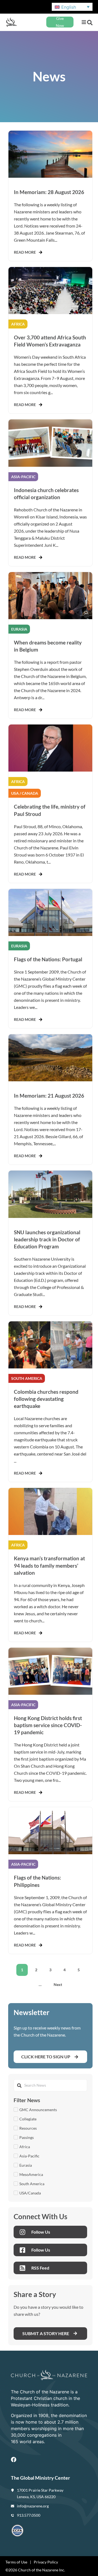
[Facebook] (14, 2460)
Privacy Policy (46, 2562)
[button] (84, 22)
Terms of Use (16, 2562)
